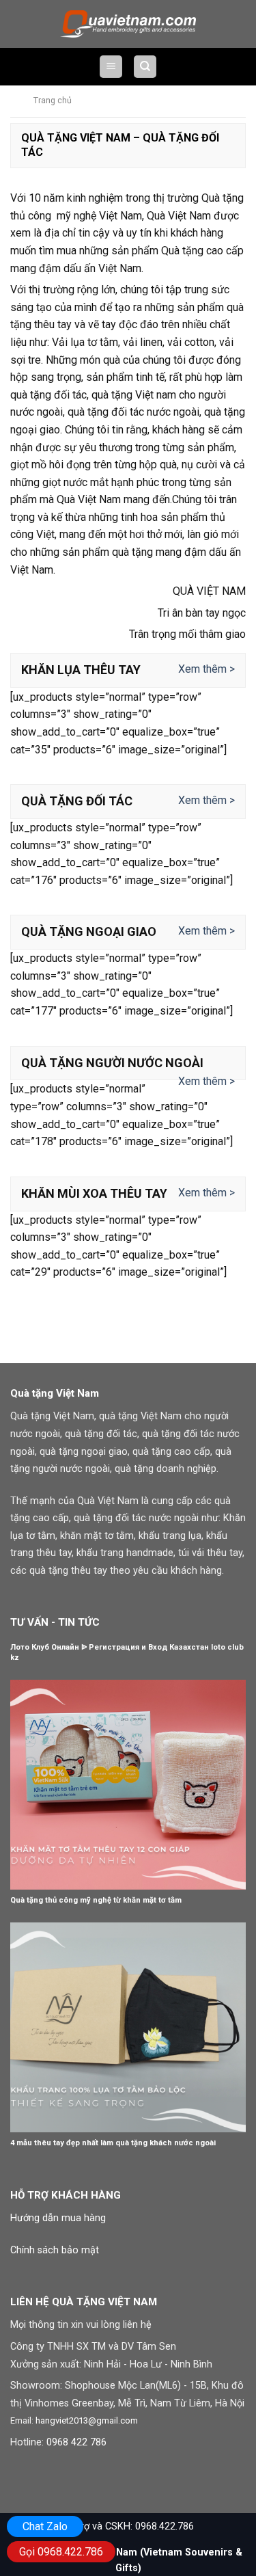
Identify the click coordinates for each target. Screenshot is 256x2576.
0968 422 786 (76, 2442)
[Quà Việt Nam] (128, 24)
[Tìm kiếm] (145, 67)
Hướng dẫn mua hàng (58, 2218)
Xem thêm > (207, 669)
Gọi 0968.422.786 (61, 2552)
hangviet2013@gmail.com (87, 2420)
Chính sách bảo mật (55, 2250)
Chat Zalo (45, 2526)
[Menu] (111, 67)
